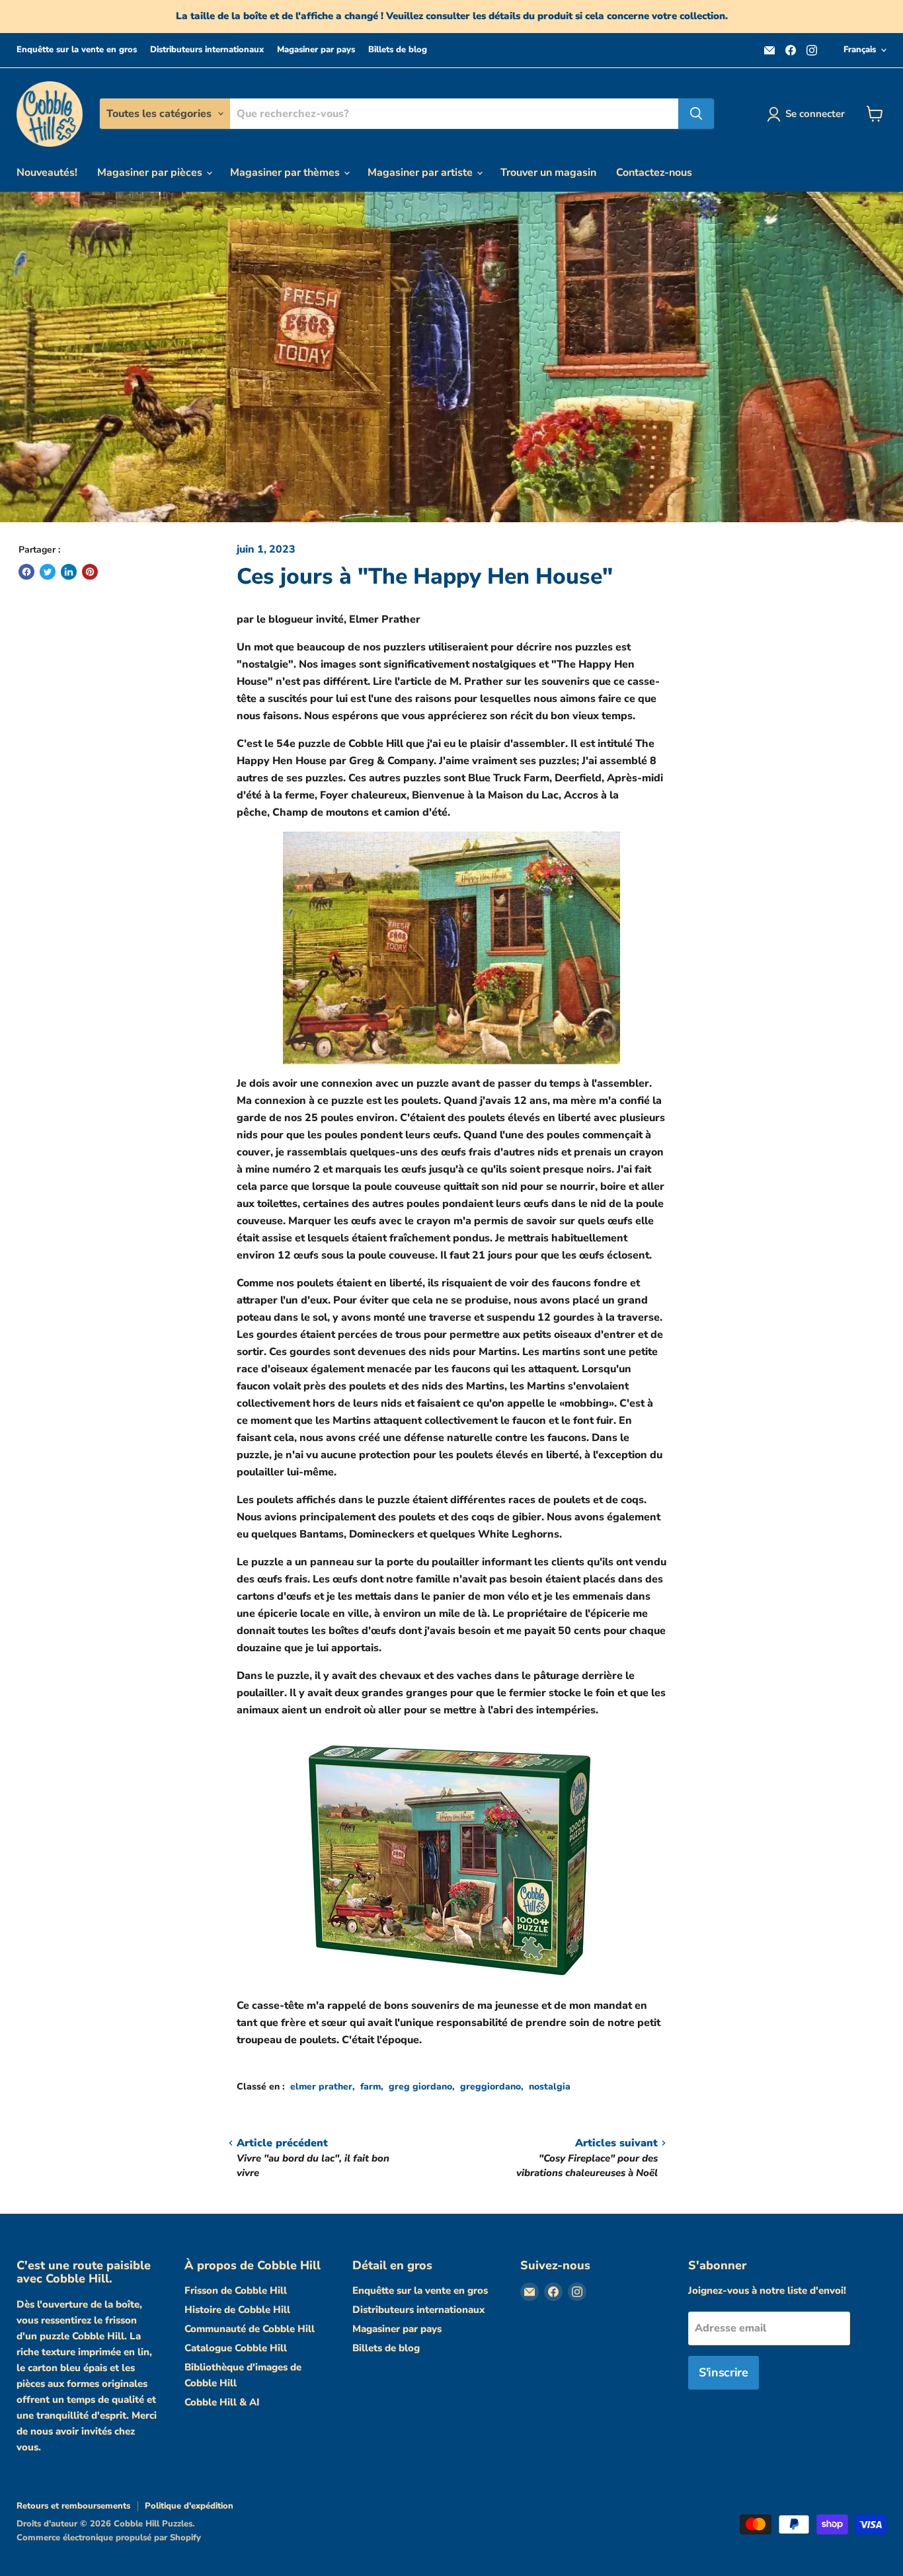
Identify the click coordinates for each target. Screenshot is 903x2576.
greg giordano (420, 2087)
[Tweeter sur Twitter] (48, 572)
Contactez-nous (654, 173)
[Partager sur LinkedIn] (69, 572)
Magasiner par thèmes (286, 173)
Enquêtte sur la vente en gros (77, 50)
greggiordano (491, 2087)
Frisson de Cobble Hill (236, 2290)
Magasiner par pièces (151, 173)
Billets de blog (398, 50)
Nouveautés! (47, 173)
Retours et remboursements (73, 2506)
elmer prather (321, 2087)
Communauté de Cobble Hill (250, 2329)
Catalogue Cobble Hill (236, 2348)
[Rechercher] (696, 114)
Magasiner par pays (316, 50)
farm (371, 2087)
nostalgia (550, 2087)
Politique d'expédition (189, 2506)
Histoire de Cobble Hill (237, 2310)
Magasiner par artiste (421, 173)
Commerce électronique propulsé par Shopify (109, 2538)
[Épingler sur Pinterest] (90, 572)
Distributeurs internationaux (207, 50)
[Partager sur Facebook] (26, 572)
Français (860, 50)
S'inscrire (723, 2372)
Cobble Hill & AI (222, 2402)
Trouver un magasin (548, 173)
